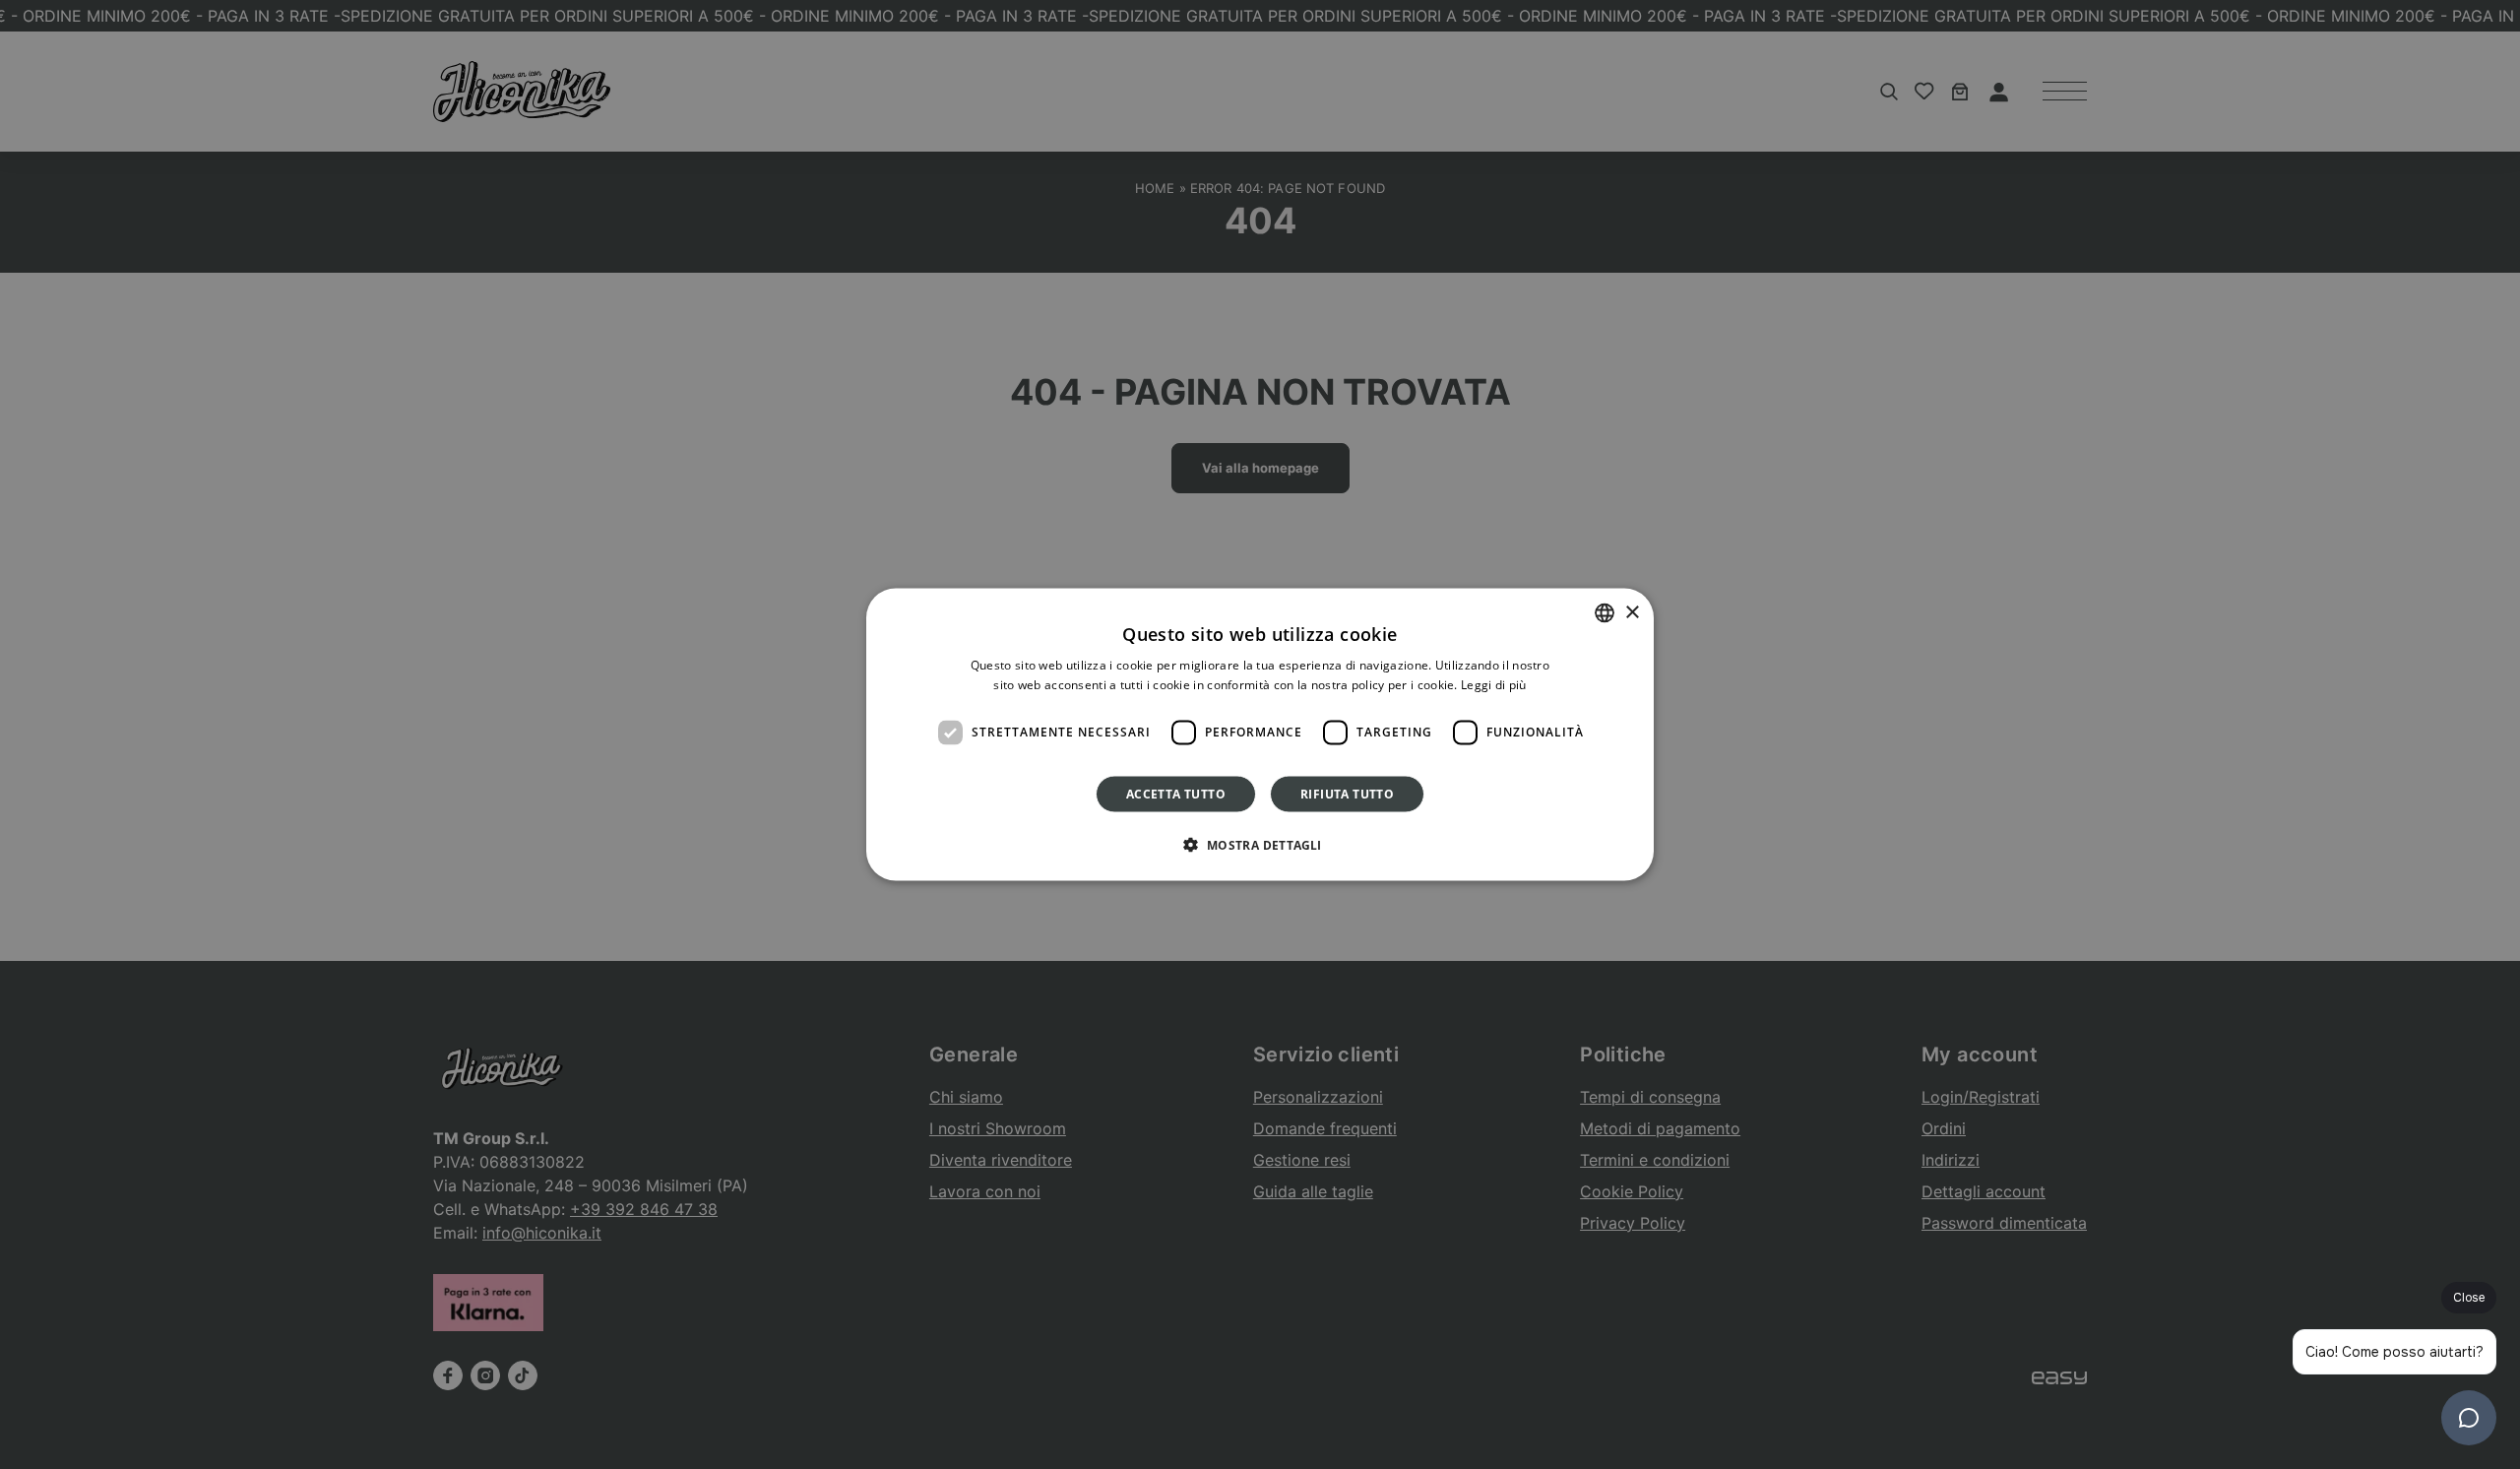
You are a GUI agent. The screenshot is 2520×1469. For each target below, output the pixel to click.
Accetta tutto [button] (1176, 793)
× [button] (1632, 612)
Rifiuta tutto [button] (1347, 793)
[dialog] (1260, 735)
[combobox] (1605, 613)
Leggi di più (1494, 685)
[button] (1260, 844)
